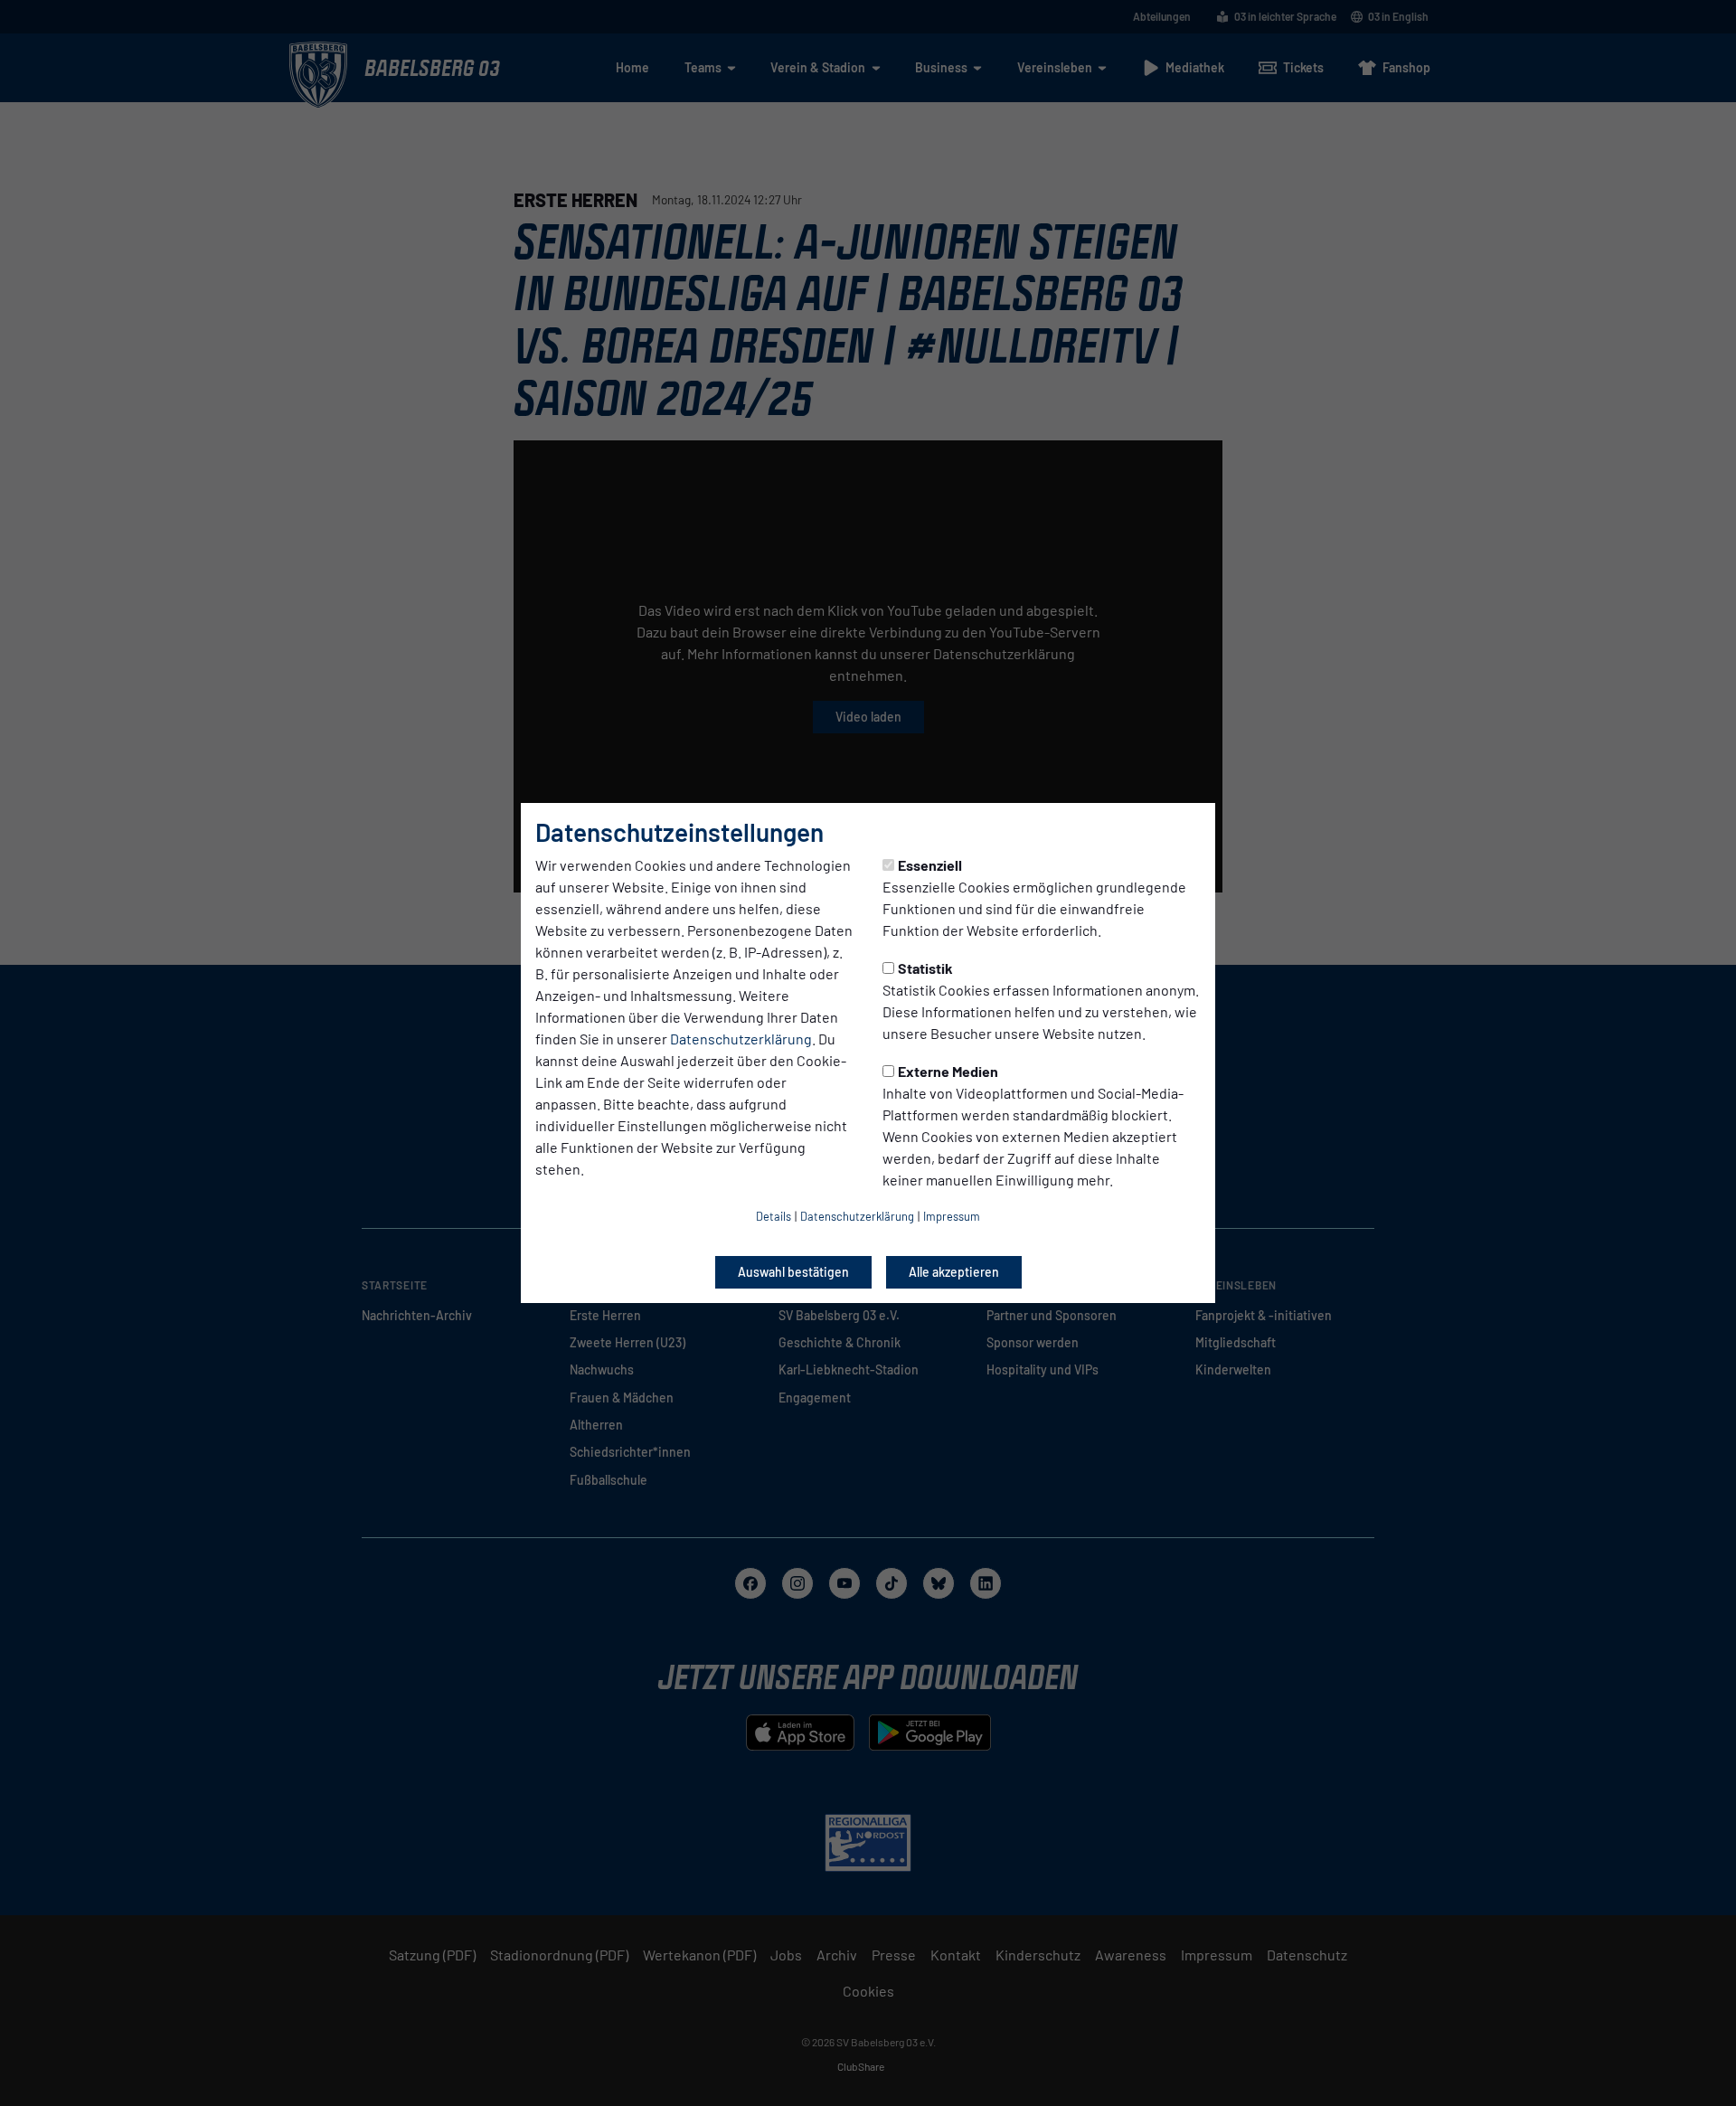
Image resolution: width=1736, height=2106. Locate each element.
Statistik (925, 968)
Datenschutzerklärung (741, 1039)
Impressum (952, 1216)
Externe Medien (948, 1071)
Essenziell (930, 865)
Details (774, 1216)
